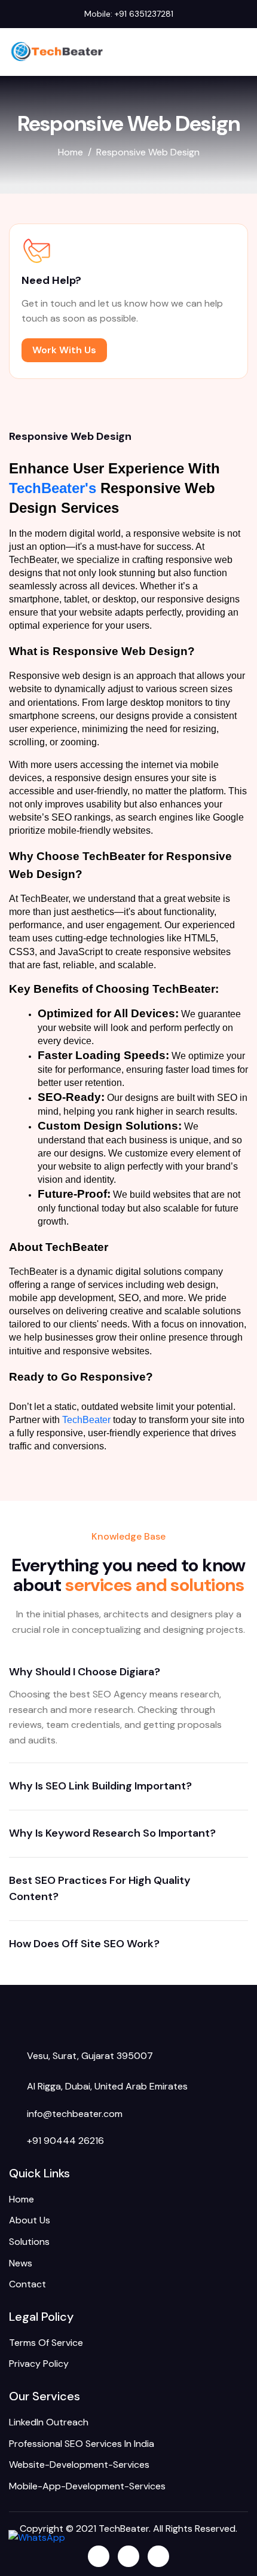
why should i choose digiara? (85, 1672)
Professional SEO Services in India (82, 2444)
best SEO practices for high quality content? (100, 1889)
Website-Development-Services (79, 2465)
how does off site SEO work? (84, 1944)
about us (30, 2220)
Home (22, 2199)
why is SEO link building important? (100, 1786)
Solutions (29, 2242)
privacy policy (39, 2364)
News (21, 2263)
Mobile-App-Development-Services (87, 2486)
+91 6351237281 (144, 14)
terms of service (46, 2343)
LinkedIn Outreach (49, 2422)
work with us (64, 350)
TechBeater (86, 1420)
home (71, 152)
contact (27, 2284)
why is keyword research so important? (112, 1833)
